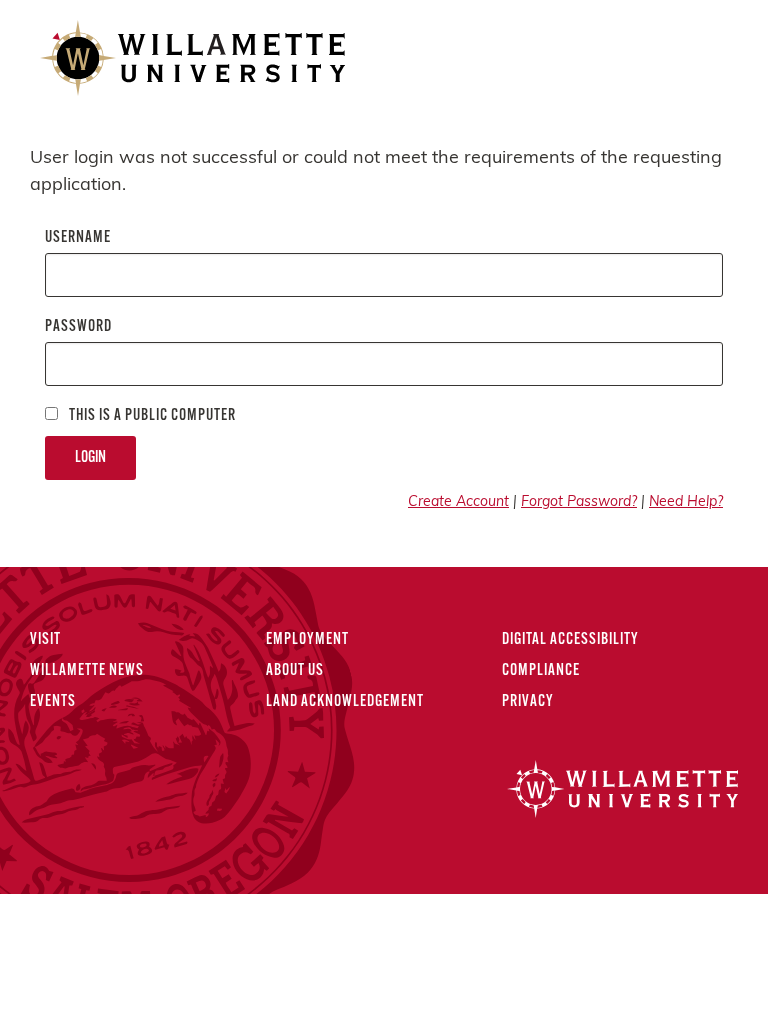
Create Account (458, 502)
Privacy (528, 702)
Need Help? (686, 502)
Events (53, 702)
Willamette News (87, 671)
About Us (295, 671)
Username (78, 238)
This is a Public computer (151, 416)
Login (90, 458)
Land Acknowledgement (345, 702)
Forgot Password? (579, 502)
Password (78, 327)
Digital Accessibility (570, 640)
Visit (45, 640)
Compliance (541, 671)
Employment (307, 640)
